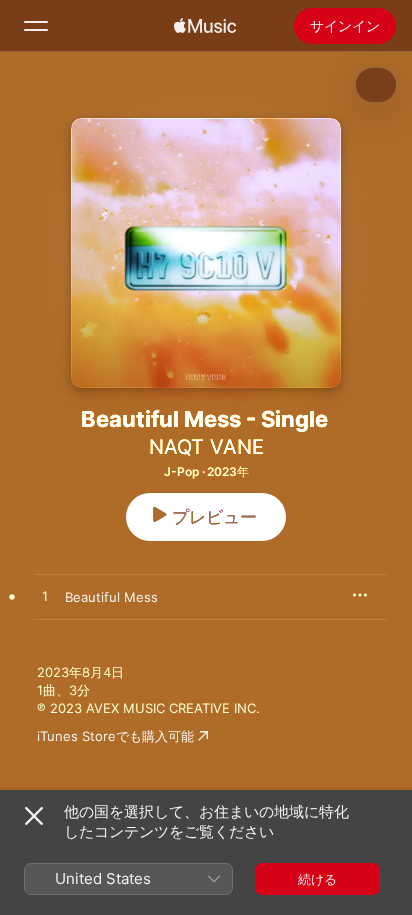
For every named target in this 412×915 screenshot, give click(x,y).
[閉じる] (34, 816)
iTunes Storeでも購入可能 (115, 736)
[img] (205, 26)
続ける (317, 879)
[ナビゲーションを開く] (36, 26)
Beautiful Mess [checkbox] (111, 597)
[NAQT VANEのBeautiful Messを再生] (45, 597)
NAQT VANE (206, 447)
